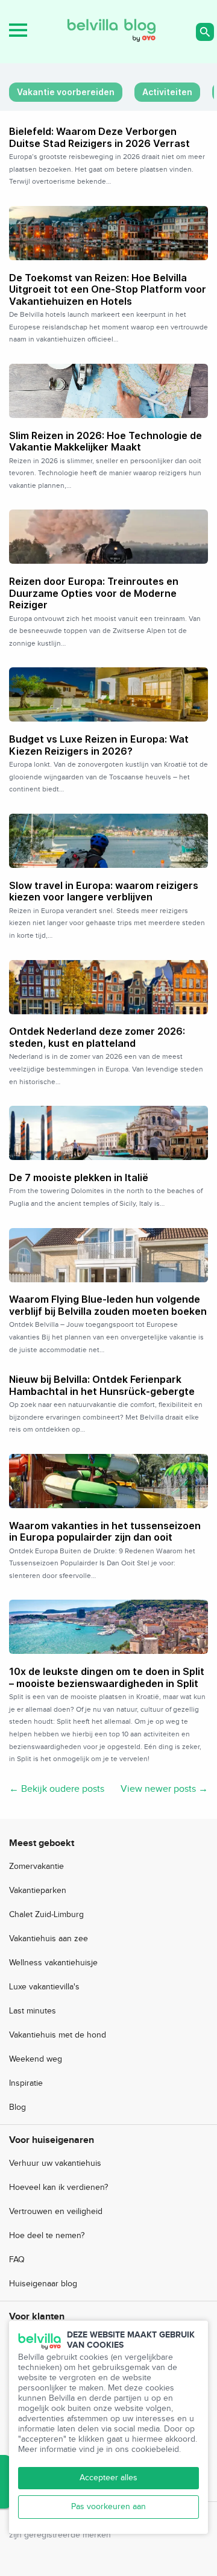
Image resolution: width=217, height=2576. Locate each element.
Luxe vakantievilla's (44, 1987)
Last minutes (33, 2011)
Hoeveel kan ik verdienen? (58, 2188)
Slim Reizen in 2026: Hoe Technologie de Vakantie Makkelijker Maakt (105, 441)
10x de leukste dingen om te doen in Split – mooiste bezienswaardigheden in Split (107, 1677)
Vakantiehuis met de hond (58, 2035)
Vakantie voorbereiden (66, 92)
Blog (17, 2107)
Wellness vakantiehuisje (53, 1963)
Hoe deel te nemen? (47, 2236)
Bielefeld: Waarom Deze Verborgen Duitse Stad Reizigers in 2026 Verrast (99, 137)
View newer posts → (164, 1789)
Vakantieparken (38, 1891)
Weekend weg (36, 2059)
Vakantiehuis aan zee (49, 1939)
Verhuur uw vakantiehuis (55, 2163)
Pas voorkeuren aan (108, 2507)
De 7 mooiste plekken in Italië (79, 1177)
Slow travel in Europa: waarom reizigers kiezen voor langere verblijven (104, 891)
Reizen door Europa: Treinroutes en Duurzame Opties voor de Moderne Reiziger (94, 593)
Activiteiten (167, 92)
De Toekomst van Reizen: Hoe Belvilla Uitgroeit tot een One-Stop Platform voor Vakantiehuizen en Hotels (108, 289)
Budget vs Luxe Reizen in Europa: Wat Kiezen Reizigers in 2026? (99, 745)
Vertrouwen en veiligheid (56, 2212)
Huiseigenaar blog (43, 2284)
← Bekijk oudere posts (57, 1789)
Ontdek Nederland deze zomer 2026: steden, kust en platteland (97, 1037)
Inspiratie (26, 2083)
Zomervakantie (36, 1867)
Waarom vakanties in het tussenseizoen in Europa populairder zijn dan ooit (105, 1532)
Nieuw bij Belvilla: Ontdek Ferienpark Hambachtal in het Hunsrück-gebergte (102, 1385)
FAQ (17, 2260)
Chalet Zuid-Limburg (46, 1915)
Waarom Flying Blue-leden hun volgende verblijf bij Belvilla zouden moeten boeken (108, 1305)
